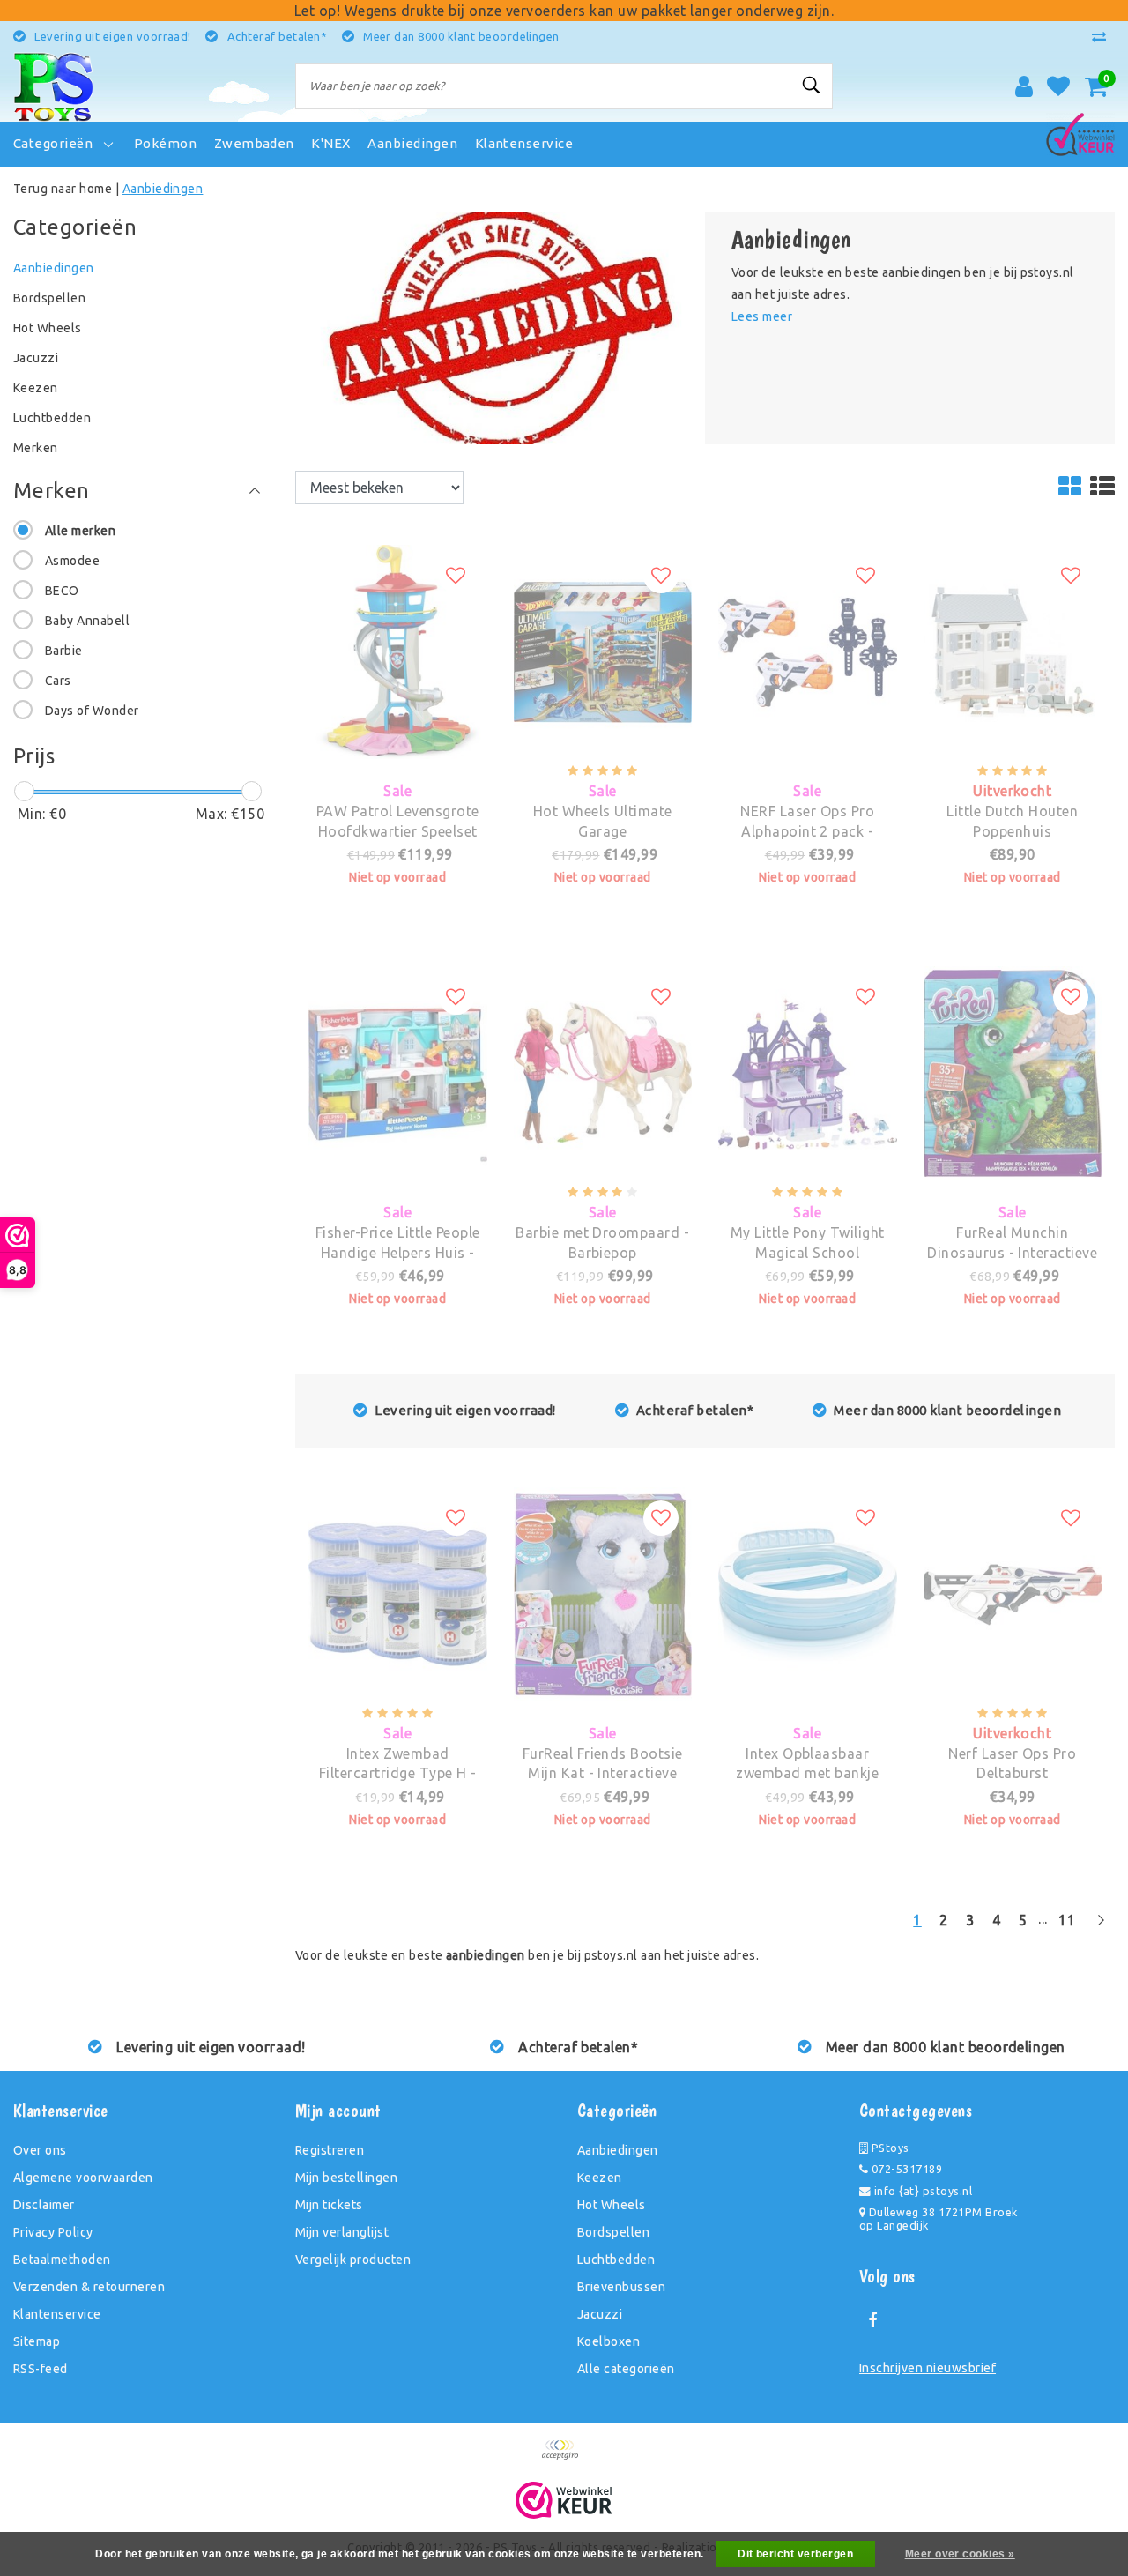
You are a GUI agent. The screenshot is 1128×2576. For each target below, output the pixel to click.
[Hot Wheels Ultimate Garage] (603, 555)
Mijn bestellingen (346, 2178)
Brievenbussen (621, 2287)
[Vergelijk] (1103, 36)
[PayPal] (564, 2458)
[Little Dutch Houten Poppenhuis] (1013, 555)
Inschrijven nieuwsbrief (928, 2368)
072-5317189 (905, 2169)
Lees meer (762, 316)
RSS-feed (41, 2369)
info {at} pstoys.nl (921, 2191)
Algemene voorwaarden (83, 2178)
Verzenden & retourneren (89, 2287)
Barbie (64, 651)
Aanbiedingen (163, 189)
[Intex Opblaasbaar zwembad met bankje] (808, 1498)
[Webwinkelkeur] (564, 2500)
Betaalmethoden (62, 2260)
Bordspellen (613, 2232)
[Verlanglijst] (1058, 86)
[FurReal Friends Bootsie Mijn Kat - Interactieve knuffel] (603, 1498)
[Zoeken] (812, 86)
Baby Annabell (87, 621)
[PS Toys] (53, 86)
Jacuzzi (600, 2314)
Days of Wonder (92, 711)
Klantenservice (57, 2314)
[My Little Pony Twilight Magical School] (808, 977)
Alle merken (80, 531)
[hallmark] (1080, 130)
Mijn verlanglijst (342, 2232)
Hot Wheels (612, 2205)
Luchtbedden (616, 2260)
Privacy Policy (53, 2232)
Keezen (600, 2178)
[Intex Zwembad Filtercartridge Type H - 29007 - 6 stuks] (398, 1498)
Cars (58, 681)
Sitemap (37, 2341)
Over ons (40, 2150)
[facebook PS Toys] (872, 2320)
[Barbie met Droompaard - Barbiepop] (603, 977)
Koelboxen (609, 2341)
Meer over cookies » (960, 2554)
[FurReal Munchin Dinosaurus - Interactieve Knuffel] (1013, 977)
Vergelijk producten (353, 2260)
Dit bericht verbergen (795, 2554)
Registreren (330, 2150)
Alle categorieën (626, 2369)
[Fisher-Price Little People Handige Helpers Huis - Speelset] (398, 977)
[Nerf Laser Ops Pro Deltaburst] (1013, 1498)
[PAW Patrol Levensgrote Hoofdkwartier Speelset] (398, 555)
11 (1067, 1920)
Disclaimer (44, 2205)
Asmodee (72, 561)
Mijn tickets (329, 2205)
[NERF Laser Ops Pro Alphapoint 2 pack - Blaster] (808, 555)
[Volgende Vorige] (1101, 1927)
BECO (62, 591)
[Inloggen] (1024, 86)
